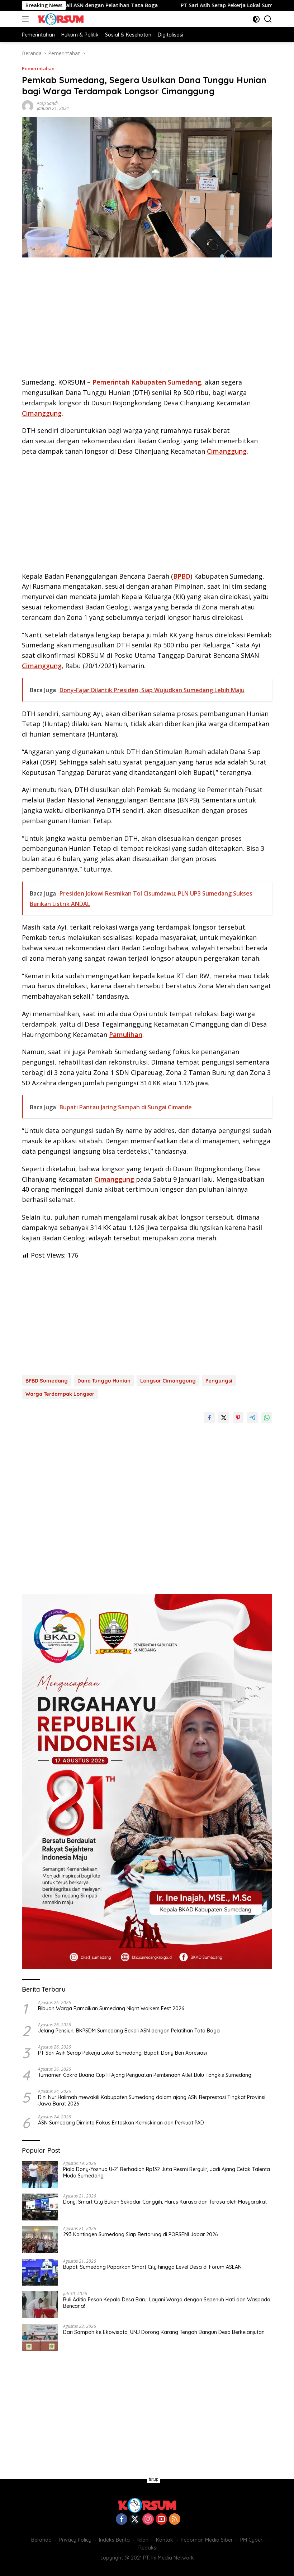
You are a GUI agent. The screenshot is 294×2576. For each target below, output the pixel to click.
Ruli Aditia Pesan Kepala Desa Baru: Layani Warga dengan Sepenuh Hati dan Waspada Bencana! (167, 2303)
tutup (154, 2479)
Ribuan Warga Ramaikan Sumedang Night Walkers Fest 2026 (111, 2008)
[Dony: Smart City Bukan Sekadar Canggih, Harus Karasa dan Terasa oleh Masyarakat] (40, 2207)
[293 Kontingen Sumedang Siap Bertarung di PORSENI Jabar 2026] (40, 2240)
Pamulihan (126, 1034)
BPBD (182, 576)
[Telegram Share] (252, 1418)
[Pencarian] (268, 19)
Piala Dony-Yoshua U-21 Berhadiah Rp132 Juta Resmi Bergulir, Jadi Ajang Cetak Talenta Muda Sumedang (167, 2172)
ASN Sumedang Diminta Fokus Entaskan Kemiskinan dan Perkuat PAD (121, 2123)
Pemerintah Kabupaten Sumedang (147, 382)
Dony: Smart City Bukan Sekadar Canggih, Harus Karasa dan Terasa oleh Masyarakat (165, 2202)
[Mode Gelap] (256, 19)
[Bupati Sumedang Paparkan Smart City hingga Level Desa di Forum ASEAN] (40, 2272)
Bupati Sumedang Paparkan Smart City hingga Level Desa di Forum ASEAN (152, 2267)
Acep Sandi (47, 103)
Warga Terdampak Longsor (60, 1394)
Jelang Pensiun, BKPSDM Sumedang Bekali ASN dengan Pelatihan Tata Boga (129, 2031)
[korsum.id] (60, 19)
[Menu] (27, 19)
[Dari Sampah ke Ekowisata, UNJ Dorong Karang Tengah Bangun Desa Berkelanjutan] (40, 2337)
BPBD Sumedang (47, 1381)
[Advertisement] (147, 320)
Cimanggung (42, 413)
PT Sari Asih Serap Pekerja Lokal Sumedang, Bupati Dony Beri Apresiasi (122, 2053)
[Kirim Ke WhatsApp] (267, 1418)
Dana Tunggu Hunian (104, 1381)
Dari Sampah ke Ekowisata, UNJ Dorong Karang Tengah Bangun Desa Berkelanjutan (164, 2332)
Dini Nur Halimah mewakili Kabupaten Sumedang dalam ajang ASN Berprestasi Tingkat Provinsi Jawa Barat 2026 (152, 2100)
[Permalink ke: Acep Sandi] (28, 105)
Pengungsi (219, 1381)
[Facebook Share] (209, 1418)
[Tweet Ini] (224, 1418)
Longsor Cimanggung (168, 1381)
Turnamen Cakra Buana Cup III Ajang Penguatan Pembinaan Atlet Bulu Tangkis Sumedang (145, 2075)
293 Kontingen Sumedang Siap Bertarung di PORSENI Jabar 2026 (140, 2234)
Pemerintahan (38, 68)
